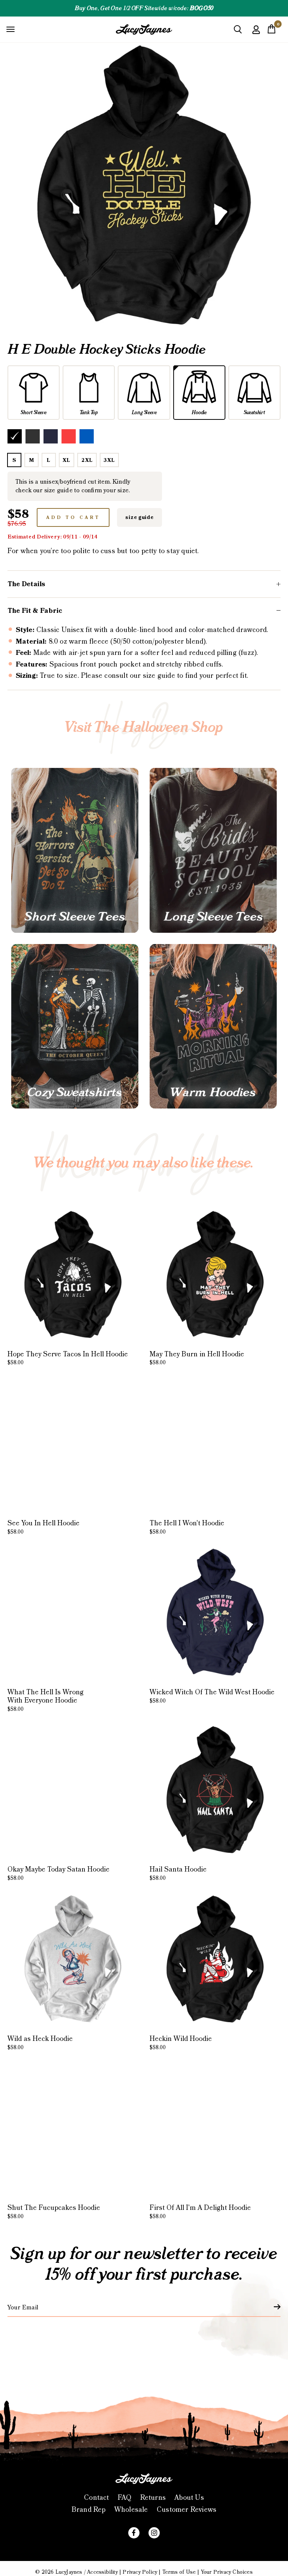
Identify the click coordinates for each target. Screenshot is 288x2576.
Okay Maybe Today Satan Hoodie (58, 1873)
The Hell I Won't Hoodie (187, 1527)
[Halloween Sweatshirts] (75, 1026)
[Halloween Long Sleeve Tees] (213, 850)
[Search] (238, 32)
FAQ (125, 2498)
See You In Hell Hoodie (43, 1527)
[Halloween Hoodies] (213, 1026)
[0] (271, 31)
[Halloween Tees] (75, 850)
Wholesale (131, 2510)
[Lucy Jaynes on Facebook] (134, 2533)
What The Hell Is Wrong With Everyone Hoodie (46, 1700)
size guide (139, 517)
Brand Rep (89, 2510)
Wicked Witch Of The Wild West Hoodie (212, 1696)
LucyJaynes (69, 2572)
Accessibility (102, 2572)
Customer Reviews (187, 2510)
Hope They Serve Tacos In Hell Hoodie (68, 1358)
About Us (189, 2498)
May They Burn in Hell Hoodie (197, 1358)
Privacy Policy (140, 2572)
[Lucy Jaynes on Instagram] (154, 2533)
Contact (96, 2498)
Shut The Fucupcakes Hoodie (54, 2212)
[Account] (256, 35)
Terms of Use (179, 2572)
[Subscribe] (273, 2307)
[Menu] (10, 29)
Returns (153, 2498)
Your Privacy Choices (227, 2572)
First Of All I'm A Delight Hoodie (200, 2212)
